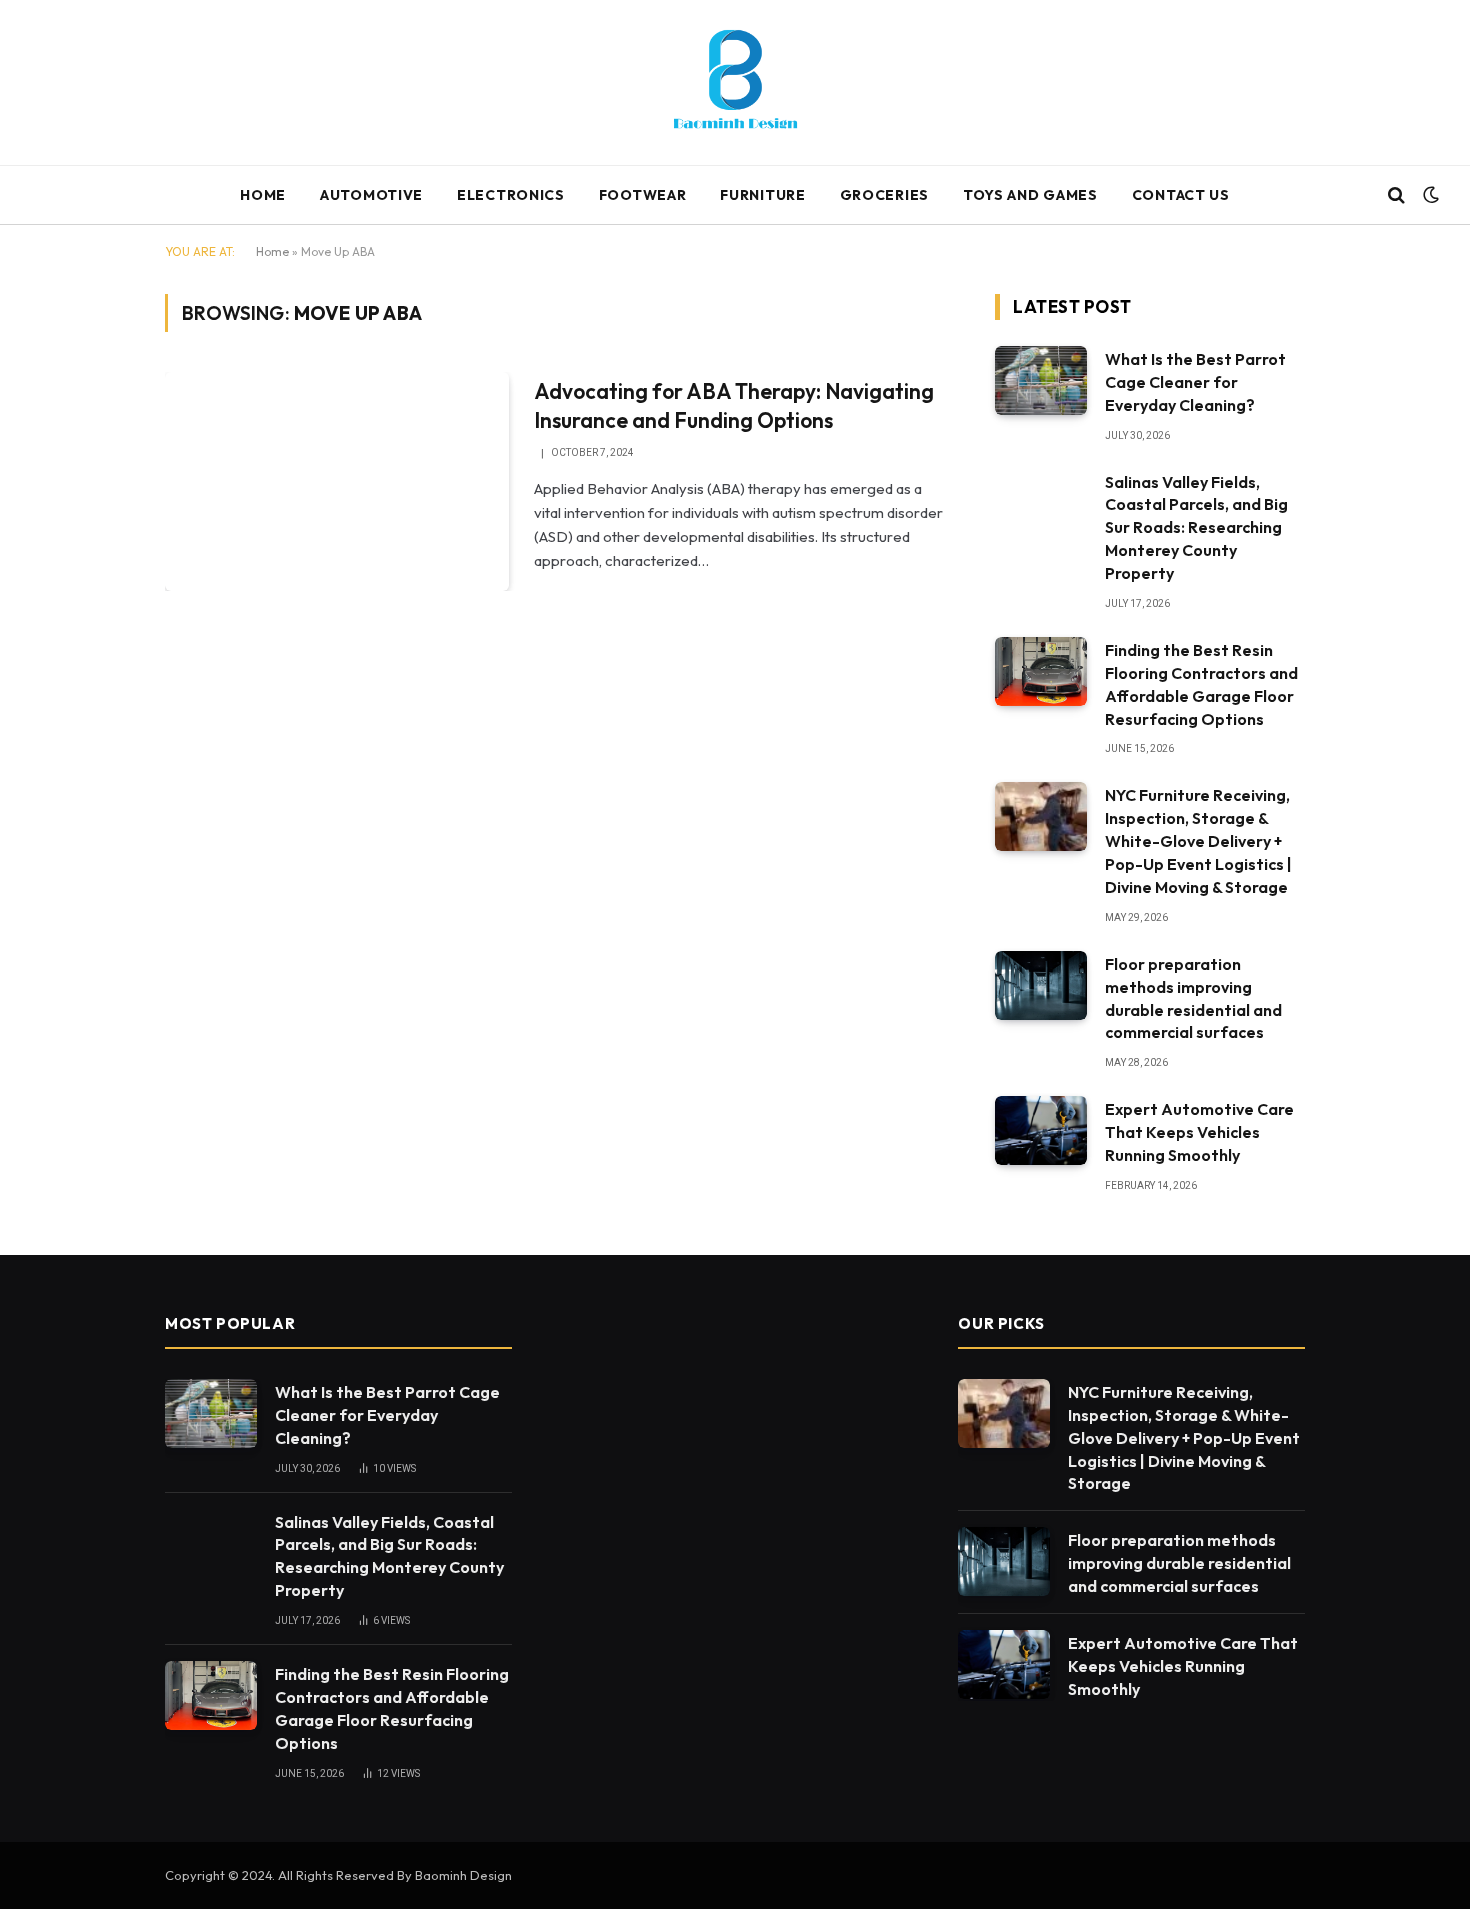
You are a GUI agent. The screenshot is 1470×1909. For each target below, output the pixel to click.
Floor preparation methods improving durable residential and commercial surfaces (1193, 998)
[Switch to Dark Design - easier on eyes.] (1429, 195)
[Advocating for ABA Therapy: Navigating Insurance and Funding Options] (337, 481)
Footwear (643, 195)
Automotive (371, 195)
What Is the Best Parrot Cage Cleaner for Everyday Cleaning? (1195, 382)
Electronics (511, 195)
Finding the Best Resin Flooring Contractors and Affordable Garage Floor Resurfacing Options (1201, 684)
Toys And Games (1030, 195)
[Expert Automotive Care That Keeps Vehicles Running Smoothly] (1041, 1130)
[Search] (1396, 195)
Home (263, 195)
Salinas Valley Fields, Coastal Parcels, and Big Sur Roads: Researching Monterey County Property (1196, 528)
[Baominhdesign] (735, 82)
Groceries (884, 195)
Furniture (762, 195)
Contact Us (1181, 195)
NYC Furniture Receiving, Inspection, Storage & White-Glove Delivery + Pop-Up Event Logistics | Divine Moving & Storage (1198, 841)
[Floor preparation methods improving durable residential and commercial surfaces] (1041, 985)
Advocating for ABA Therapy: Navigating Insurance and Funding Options (734, 405)
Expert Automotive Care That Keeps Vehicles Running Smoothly (1199, 1132)
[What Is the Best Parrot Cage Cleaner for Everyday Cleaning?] (1041, 380)
